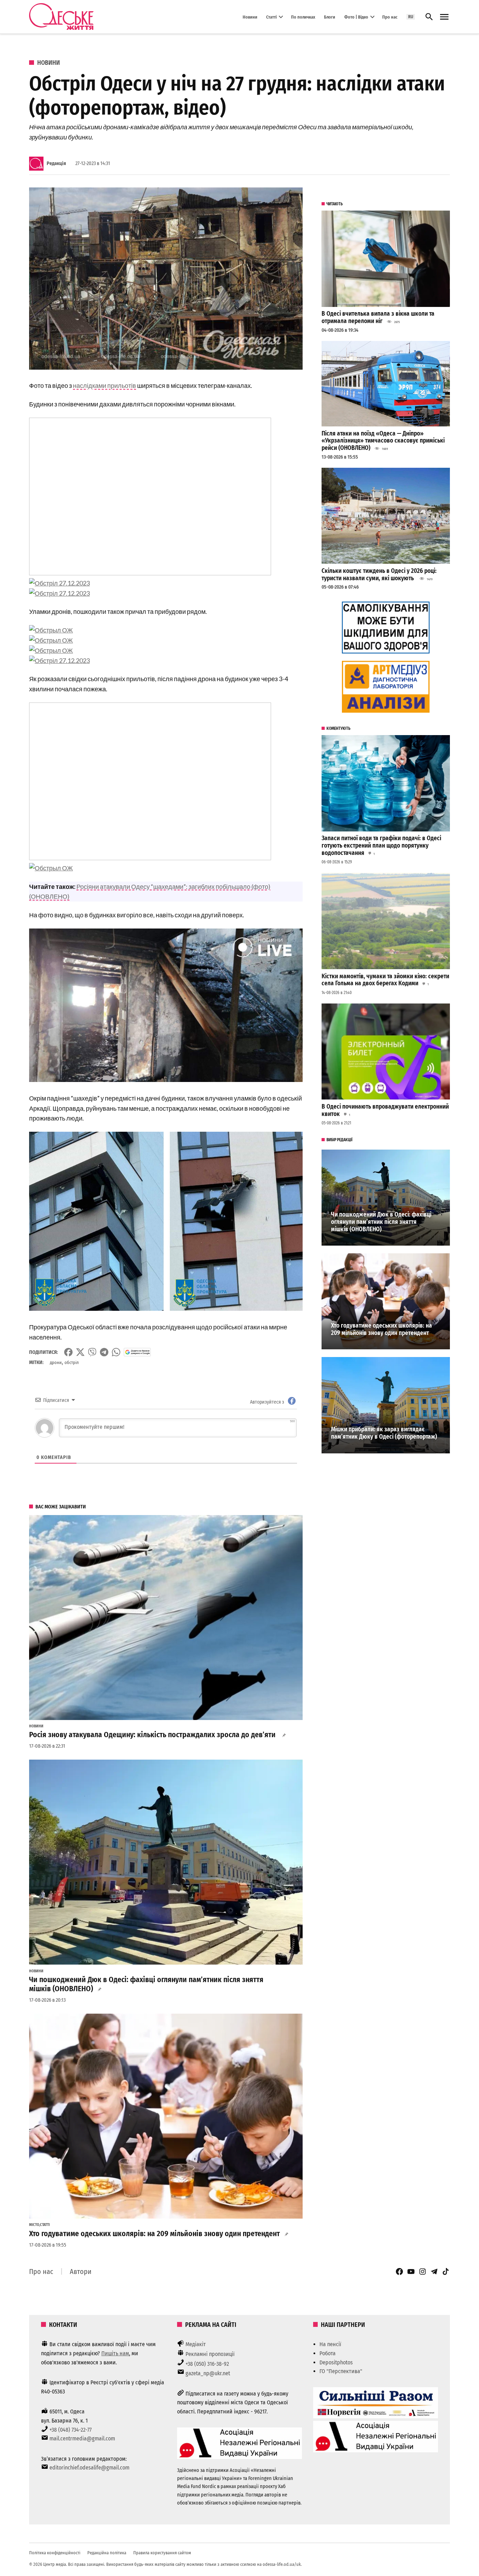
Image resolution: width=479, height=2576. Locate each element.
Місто (34, 2225)
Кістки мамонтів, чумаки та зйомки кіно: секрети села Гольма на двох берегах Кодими (385, 980)
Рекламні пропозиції (210, 2354)
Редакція (56, 163)
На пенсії (330, 2344)
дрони (56, 1362)
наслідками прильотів (104, 385)
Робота (328, 2353)
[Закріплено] (444, 17)
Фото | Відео (356, 17)
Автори (81, 2272)
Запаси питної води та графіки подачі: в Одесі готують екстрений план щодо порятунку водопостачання (381, 845)
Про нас (390, 17)
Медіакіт (196, 2344)
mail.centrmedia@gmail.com (82, 2438)
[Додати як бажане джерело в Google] (137, 1352)
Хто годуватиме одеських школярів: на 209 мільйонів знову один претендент (154, 2234)
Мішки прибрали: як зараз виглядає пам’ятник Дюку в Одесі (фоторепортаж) (384, 1433)
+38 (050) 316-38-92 (207, 2364)
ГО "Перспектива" (341, 2371)
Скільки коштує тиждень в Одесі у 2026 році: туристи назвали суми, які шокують (379, 575)
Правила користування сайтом (162, 2553)
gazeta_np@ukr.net (208, 2373)
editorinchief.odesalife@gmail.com (89, 2468)
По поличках (303, 17)
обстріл (72, 1362)
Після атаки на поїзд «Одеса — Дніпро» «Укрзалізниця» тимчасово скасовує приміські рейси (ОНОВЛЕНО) (383, 441)
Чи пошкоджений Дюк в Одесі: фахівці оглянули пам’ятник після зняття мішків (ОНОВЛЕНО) (146, 1984)
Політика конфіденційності (55, 2553)
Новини (250, 17)
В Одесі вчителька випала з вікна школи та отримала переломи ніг (378, 317)
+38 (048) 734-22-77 (70, 2430)
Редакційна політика (107, 2553)
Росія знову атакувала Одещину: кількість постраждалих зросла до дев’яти (153, 1735)
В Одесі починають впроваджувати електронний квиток (385, 1110)
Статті (271, 17)
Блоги (330, 17)
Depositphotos (336, 2362)
